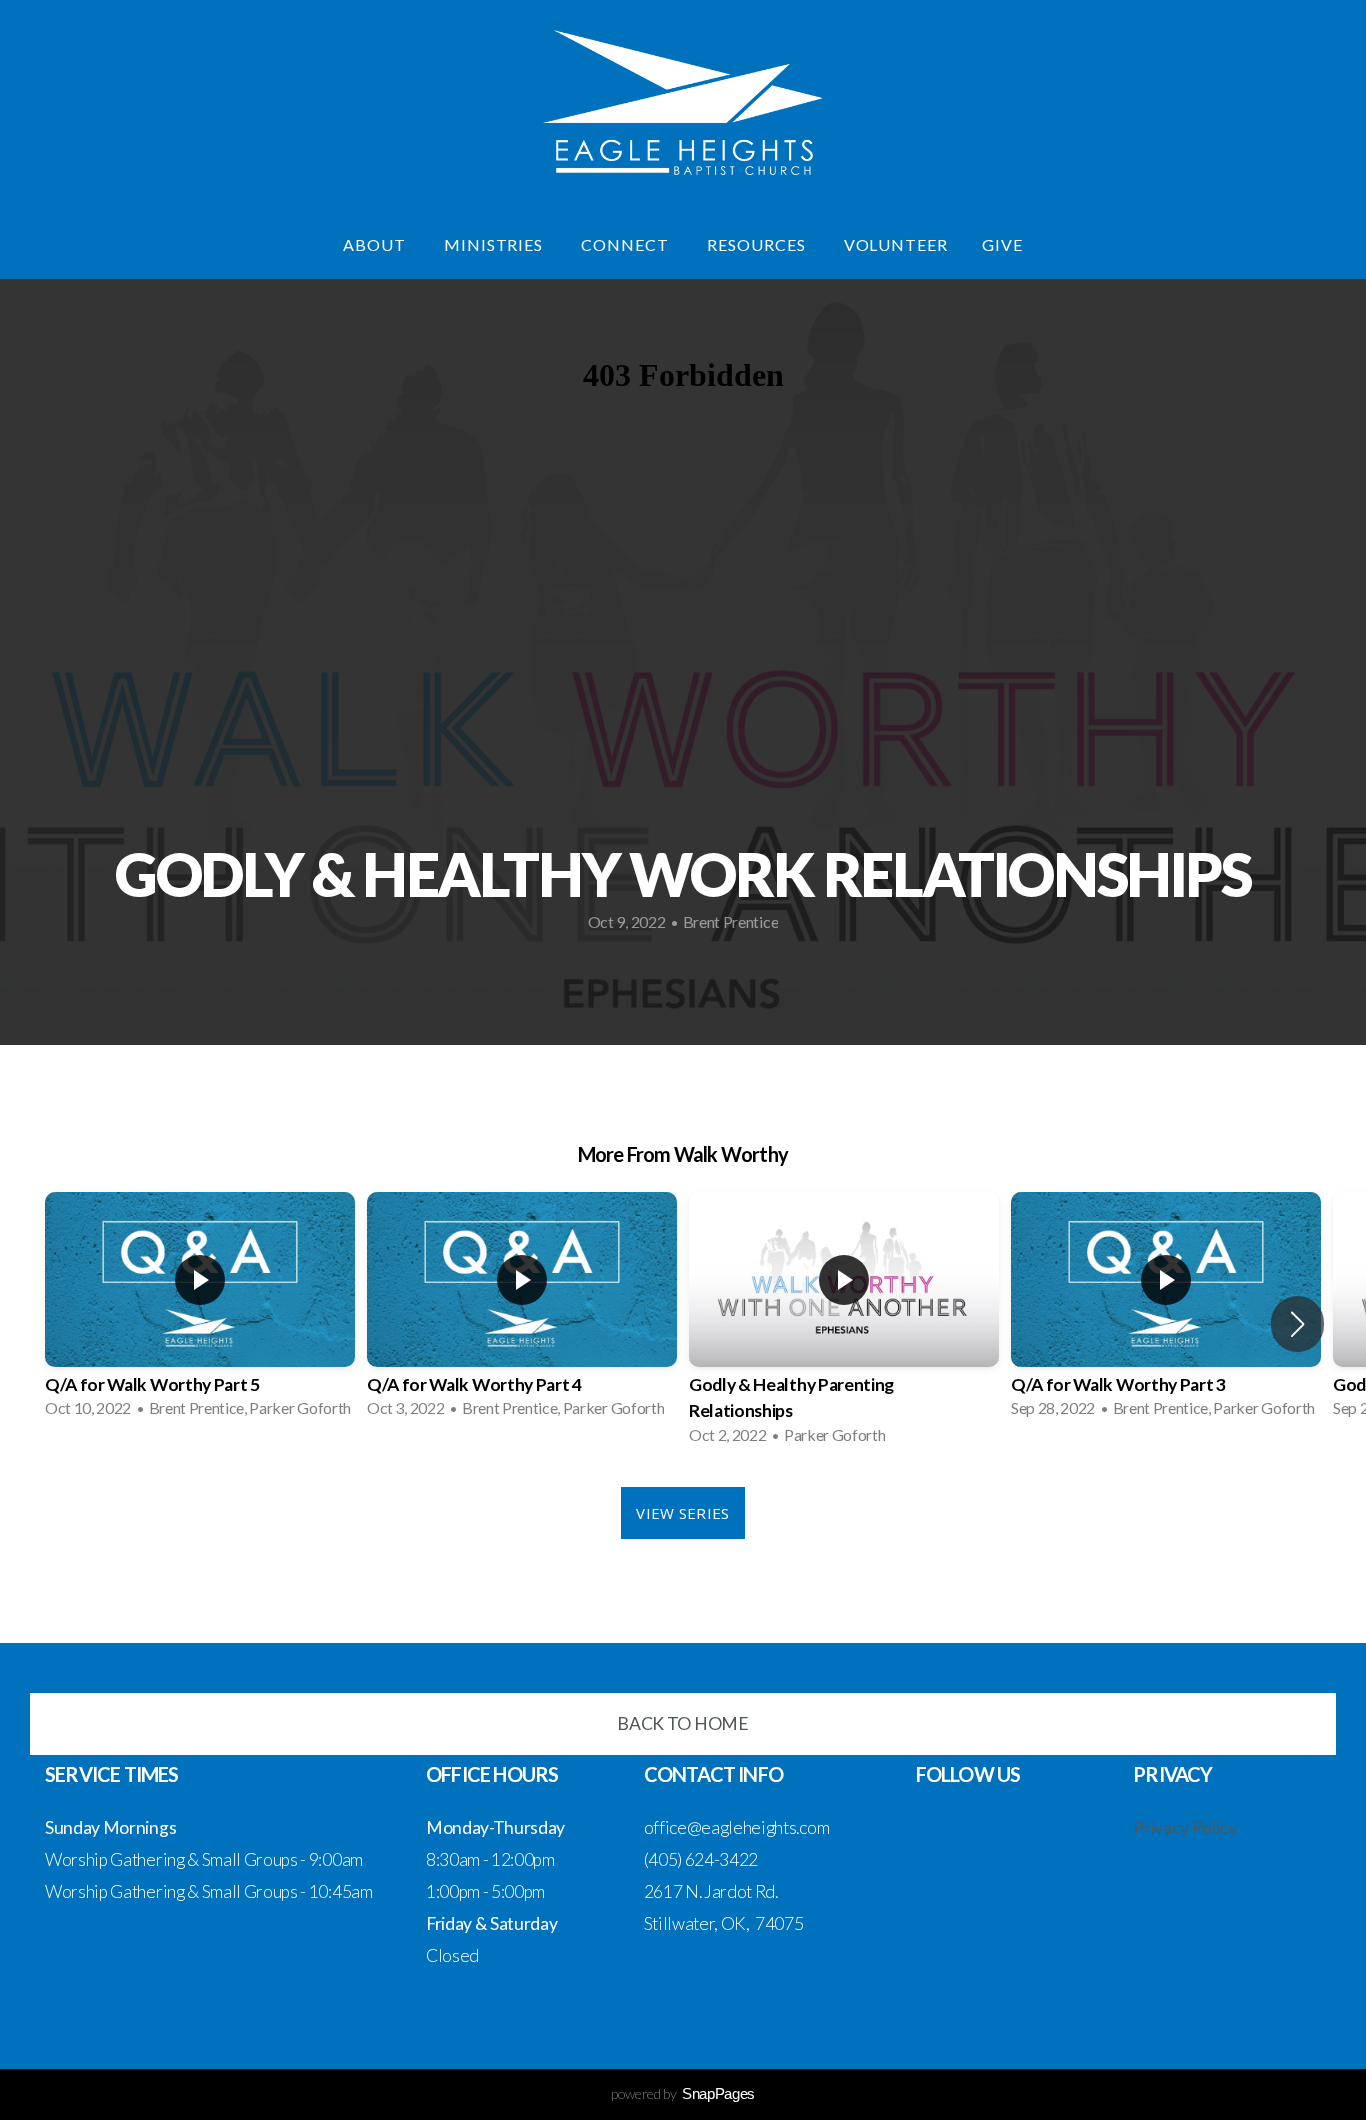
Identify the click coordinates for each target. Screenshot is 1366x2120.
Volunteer (896, 244)
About (376, 244)
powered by (683, 2093)
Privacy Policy (1185, 1827)
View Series (682, 1513)
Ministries (496, 244)
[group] (200, 1311)
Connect (627, 244)
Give (1002, 244)
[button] (1297, 1324)
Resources (758, 244)
